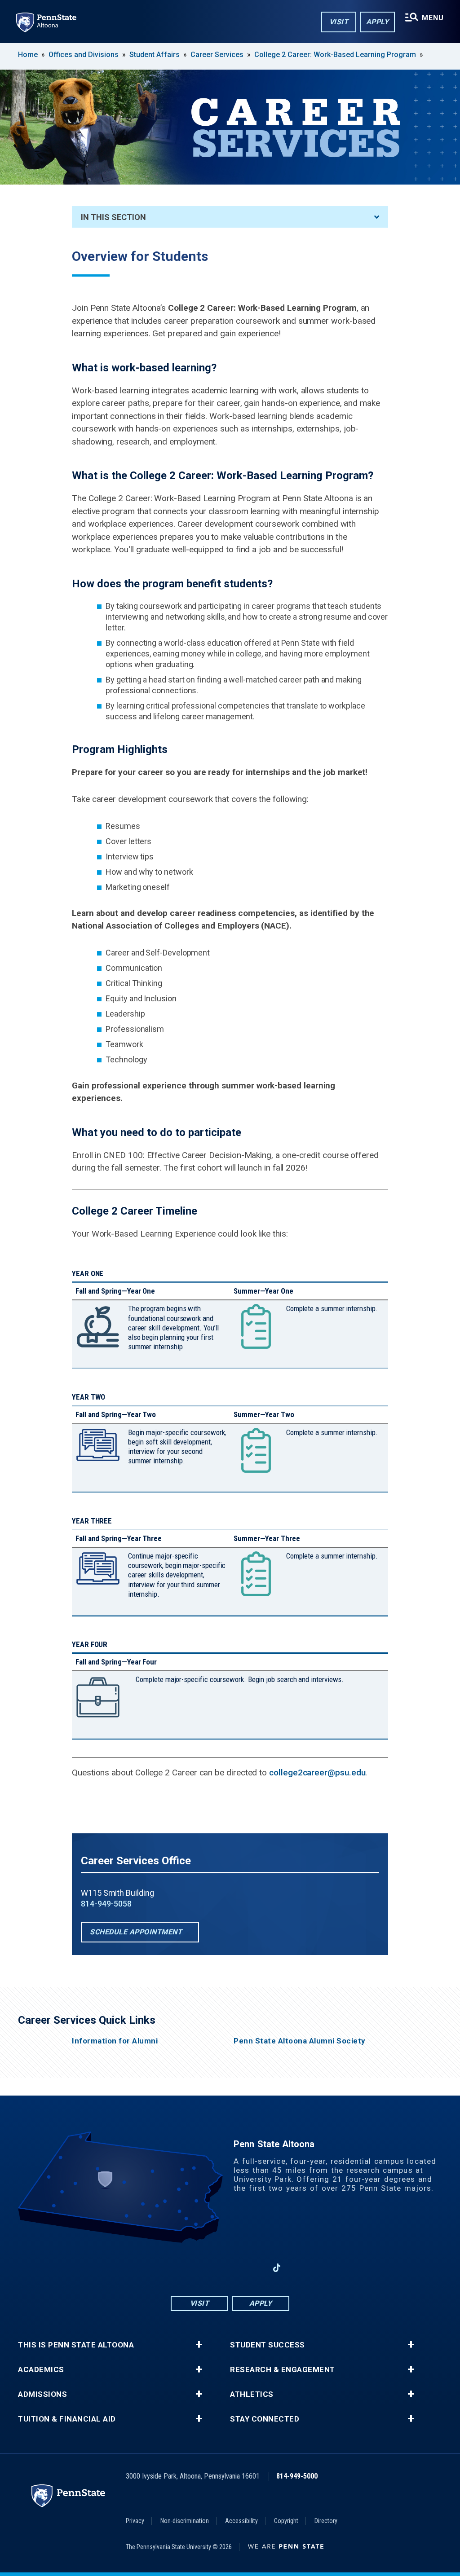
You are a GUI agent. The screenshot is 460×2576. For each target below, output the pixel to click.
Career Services (217, 55)
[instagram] (207, 2268)
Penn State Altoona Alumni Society (300, 2041)
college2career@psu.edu (317, 1772)
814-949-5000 (297, 2476)
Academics (41, 2370)
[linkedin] (253, 2268)
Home (28, 55)
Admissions (42, 2394)
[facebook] (183, 2268)
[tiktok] (277, 2268)
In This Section (113, 217)
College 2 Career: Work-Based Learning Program (335, 55)
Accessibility (241, 2521)
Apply (378, 22)
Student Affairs (155, 55)
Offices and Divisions (84, 55)
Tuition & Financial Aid (67, 2419)
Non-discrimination (185, 2521)
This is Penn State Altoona (76, 2345)
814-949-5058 (106, 1904)
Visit (339, 22)
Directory (326, 2521)
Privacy (135, 2521)
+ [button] (199, 2345)
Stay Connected (265, 2419)
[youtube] (230, 2268)
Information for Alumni (115, 2041)
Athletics (252, 2394)
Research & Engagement (283, 2370)
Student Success (268, 2345)
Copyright (286, 2521)
